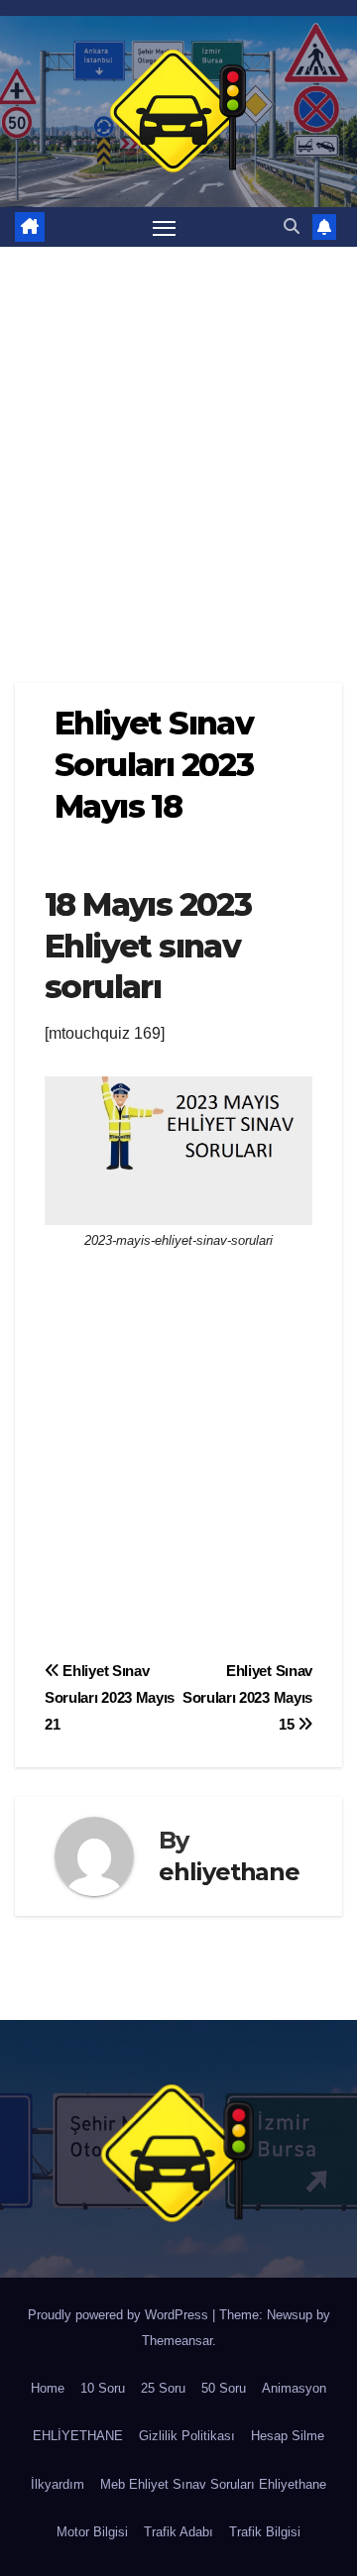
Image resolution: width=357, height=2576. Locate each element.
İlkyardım (58, 2484)
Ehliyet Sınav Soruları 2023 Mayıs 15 (247, 1697)
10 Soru (103, 2388)
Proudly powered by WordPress (120, 2315)
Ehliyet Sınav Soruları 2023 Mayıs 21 (110, 1697)
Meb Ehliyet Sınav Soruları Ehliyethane (213, 2484)
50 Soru (224, 2388)
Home (48, 2388)
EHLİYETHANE (78, 2436)
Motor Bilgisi (92, 2532)
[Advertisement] (178, 435)
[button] (292, 226)
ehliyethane (229, 1872)
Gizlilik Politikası (187, 2436)
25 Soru (163, 2388)
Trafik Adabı (178, 2532)
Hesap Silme (288, 2436)
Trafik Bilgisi (265, 2532)
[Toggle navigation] (165, 227)
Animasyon (294, 2388)
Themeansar (177, 2341)
